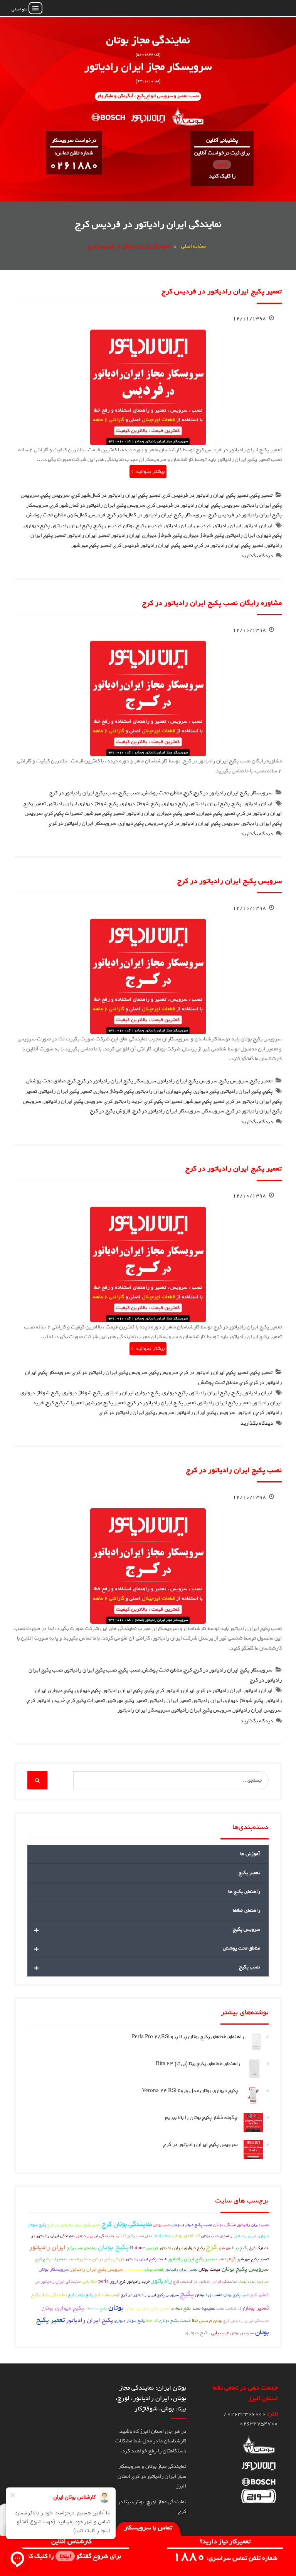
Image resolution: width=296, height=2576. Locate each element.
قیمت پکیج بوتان (175, 2321)
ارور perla (108, 2281)
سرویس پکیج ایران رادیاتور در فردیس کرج (193, 505)
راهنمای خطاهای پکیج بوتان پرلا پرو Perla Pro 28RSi (188, 2037)
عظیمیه (208, 2308)
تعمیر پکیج (261, 495)
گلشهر (121, 2236)
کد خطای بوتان (186, 2236)
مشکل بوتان (225, 2225)
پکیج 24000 (96, 2308)
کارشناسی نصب (229, 2308)
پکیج (98, 526)
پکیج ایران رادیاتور (72, 526)
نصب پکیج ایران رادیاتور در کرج (83, 793)
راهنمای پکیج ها (244, 1892)
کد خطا (152, 2321)
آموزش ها (250, 1854)
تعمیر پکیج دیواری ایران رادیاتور (161, 813)
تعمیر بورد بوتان (209, 2295)
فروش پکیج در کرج (110, 1111)
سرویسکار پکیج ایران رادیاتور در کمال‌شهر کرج (157, 515)
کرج (188, 793)
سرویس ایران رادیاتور (257, 1710)
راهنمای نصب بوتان (217, 2236)
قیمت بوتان (209, 2269)
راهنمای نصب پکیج (82, 2248)
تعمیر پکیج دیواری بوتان (147, 2308)
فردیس (97, 515)
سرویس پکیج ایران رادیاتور (188, 1081)
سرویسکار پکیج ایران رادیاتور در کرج (233, 793)
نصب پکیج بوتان (236, 2295)
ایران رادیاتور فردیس (218, 526)
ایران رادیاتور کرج (175, 1691)
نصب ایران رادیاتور (253, 2225)
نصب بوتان (162, 2225)
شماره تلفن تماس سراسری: (225, 2558)
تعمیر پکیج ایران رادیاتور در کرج (229, 545)
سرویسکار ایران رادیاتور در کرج (82, 823)
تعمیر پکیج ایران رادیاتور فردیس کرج (153, 545)
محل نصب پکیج (140, 2236)
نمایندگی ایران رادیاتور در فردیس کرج (205, 2281)
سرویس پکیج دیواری (141, 823)
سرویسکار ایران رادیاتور (144, 1710)
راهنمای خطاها (246, 1910)
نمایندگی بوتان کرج (127, 2224)
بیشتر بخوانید (150, 471)
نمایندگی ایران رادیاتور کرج (246, 2321)
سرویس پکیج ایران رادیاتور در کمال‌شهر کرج (98, 505)
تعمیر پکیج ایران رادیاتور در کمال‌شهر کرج (116, 495)
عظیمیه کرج (134, 2269)
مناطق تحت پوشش (46, 515)
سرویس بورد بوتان (253, 2281)
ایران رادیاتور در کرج (219, 1691)
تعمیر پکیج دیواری (216, 813)
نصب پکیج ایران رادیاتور (91, 1670)
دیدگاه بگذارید (257, 556)
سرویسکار (213, 1111)
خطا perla (162, 2236)
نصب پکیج (129, 793)
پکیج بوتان (113, 2247)
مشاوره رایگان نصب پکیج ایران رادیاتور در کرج (212, 603)
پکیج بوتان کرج (81, 2295)
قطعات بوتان (154, 2269)
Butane (137, 2248)
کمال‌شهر (77, 515)
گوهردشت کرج (107, 2295)
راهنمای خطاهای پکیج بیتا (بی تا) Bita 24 (198, 2064)
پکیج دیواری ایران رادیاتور (254, 535)
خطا (195, 2321)
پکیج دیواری (37, 526)
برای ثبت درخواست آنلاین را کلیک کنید (222, 165)
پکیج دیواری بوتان (63, 2308)
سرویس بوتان (242, 2333)
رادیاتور (246, 1413)
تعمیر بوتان (256, 2308)
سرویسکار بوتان (54, 2269)
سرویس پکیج (55, 495)
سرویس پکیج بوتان (245, 2269)
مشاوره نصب (78, 2259)
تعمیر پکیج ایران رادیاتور (65, 1091)
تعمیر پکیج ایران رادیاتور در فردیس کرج (222, 291)
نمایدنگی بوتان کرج (49, 2295)
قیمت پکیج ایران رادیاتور (146, 2259)
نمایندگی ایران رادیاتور (95, 2236)
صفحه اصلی (193, 246)
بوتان (116, 2307)
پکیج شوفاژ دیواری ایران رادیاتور (147, 535)
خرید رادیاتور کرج (124, 1101)
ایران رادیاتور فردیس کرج (164, 526)
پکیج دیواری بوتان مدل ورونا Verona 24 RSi (190, 2091)
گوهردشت (226, 2259)
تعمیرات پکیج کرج (64, 813)
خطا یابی (89, 2281)
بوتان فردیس (120, 526)
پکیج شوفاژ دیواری (204, 535)
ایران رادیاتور (258, 526)
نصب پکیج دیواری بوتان (192, 2225)
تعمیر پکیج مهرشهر (91, 545)
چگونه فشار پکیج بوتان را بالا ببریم (201, 2118)
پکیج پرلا (240, 2248)
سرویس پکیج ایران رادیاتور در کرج (202, 823)
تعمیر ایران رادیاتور (88, 535)
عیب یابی (220, 2333)
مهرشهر (224, 2248)
